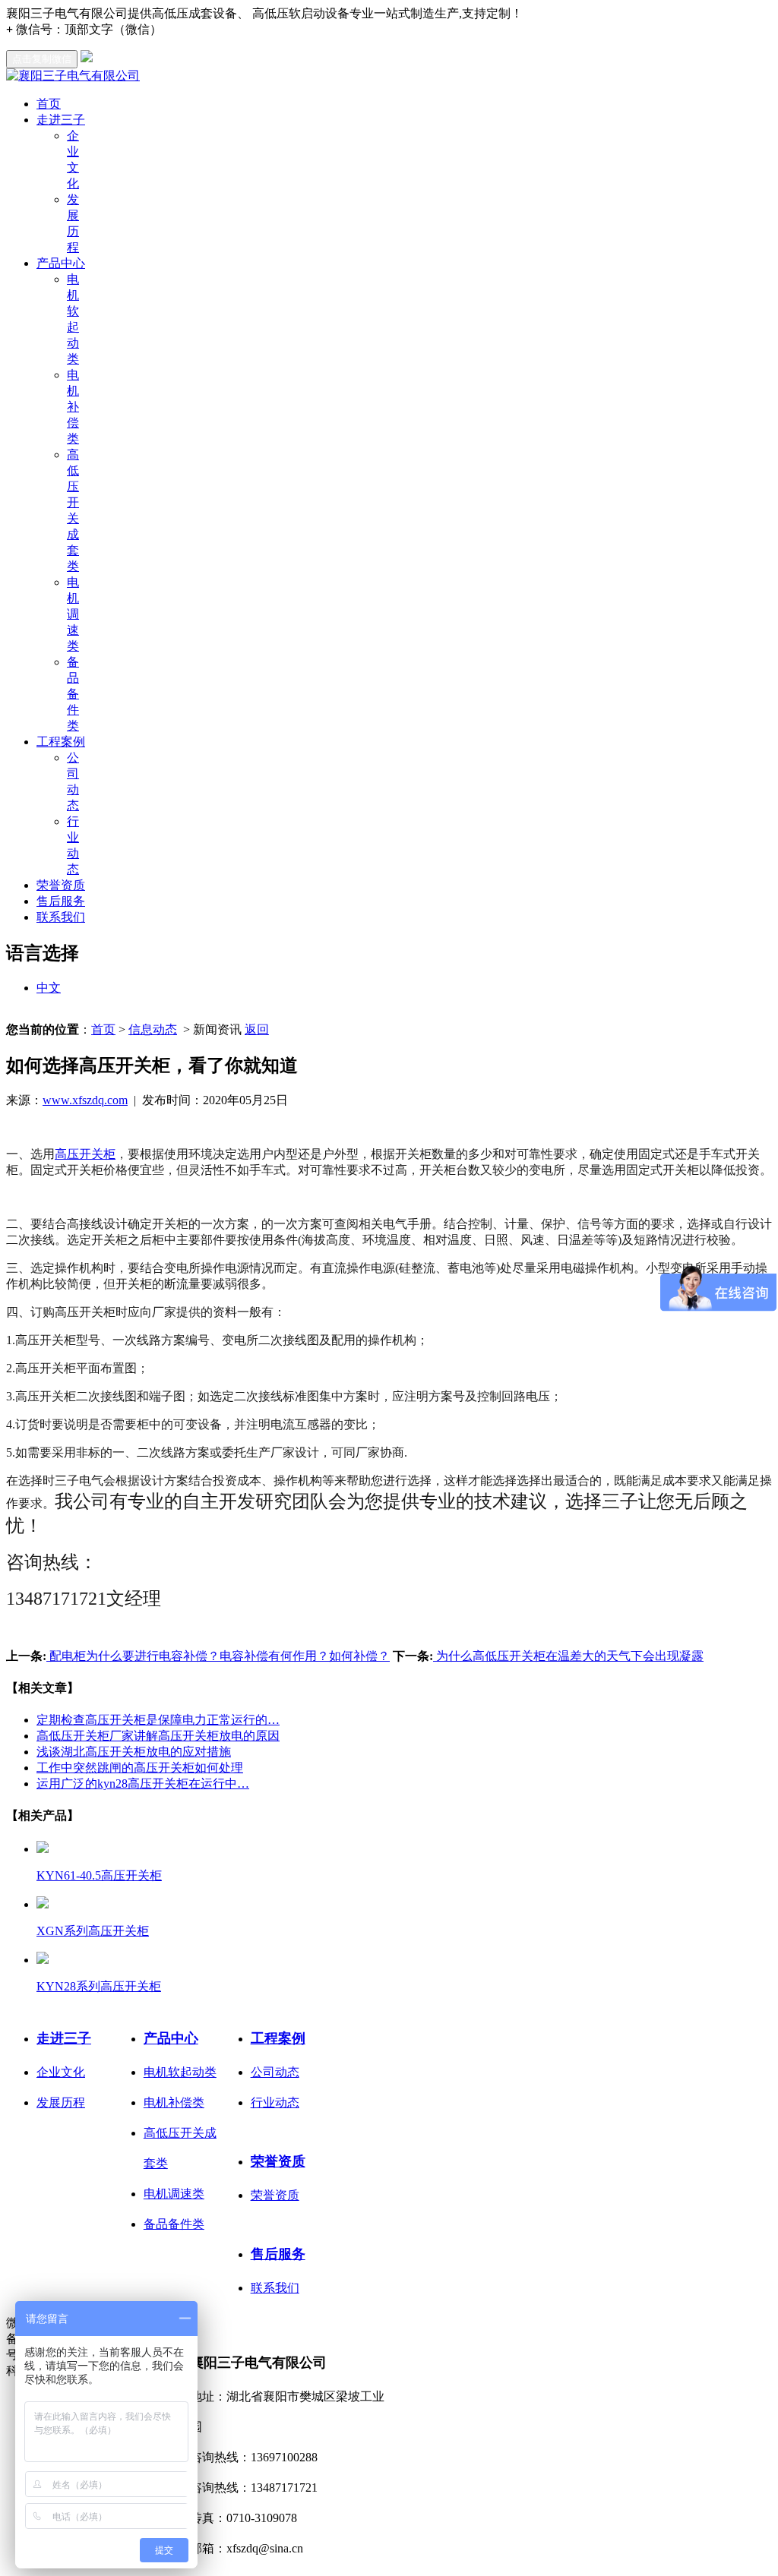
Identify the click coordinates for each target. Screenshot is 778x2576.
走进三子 (61, 120)
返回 (257, 1029)
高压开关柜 (85, 1154)
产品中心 (61, 263)
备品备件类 (73, 694)
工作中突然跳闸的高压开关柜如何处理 (140, 1768)
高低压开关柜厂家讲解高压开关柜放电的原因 (158, 1736)
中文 (49, 988)
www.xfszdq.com (85, 1100)
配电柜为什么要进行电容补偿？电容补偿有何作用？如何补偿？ (218, 1656)
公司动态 (275, 2072)
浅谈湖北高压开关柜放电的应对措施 (134, 1752)
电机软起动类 (180, 2072)
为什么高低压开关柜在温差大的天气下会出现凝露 (568, 1656)
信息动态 (153, 1029)
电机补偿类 (73, 407)
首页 (49, 104)
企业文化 (61, 2072)
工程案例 (61, 742)
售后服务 (61, 901)
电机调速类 (73, 614)
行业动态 (275, 2102)
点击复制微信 (42, 59)
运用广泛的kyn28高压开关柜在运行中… (143, 1784)
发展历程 (61, 2102)
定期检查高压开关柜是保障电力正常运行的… (158, 1720)
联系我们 (61, 917)
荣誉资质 (61, 885)
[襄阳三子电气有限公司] (73, 76)
